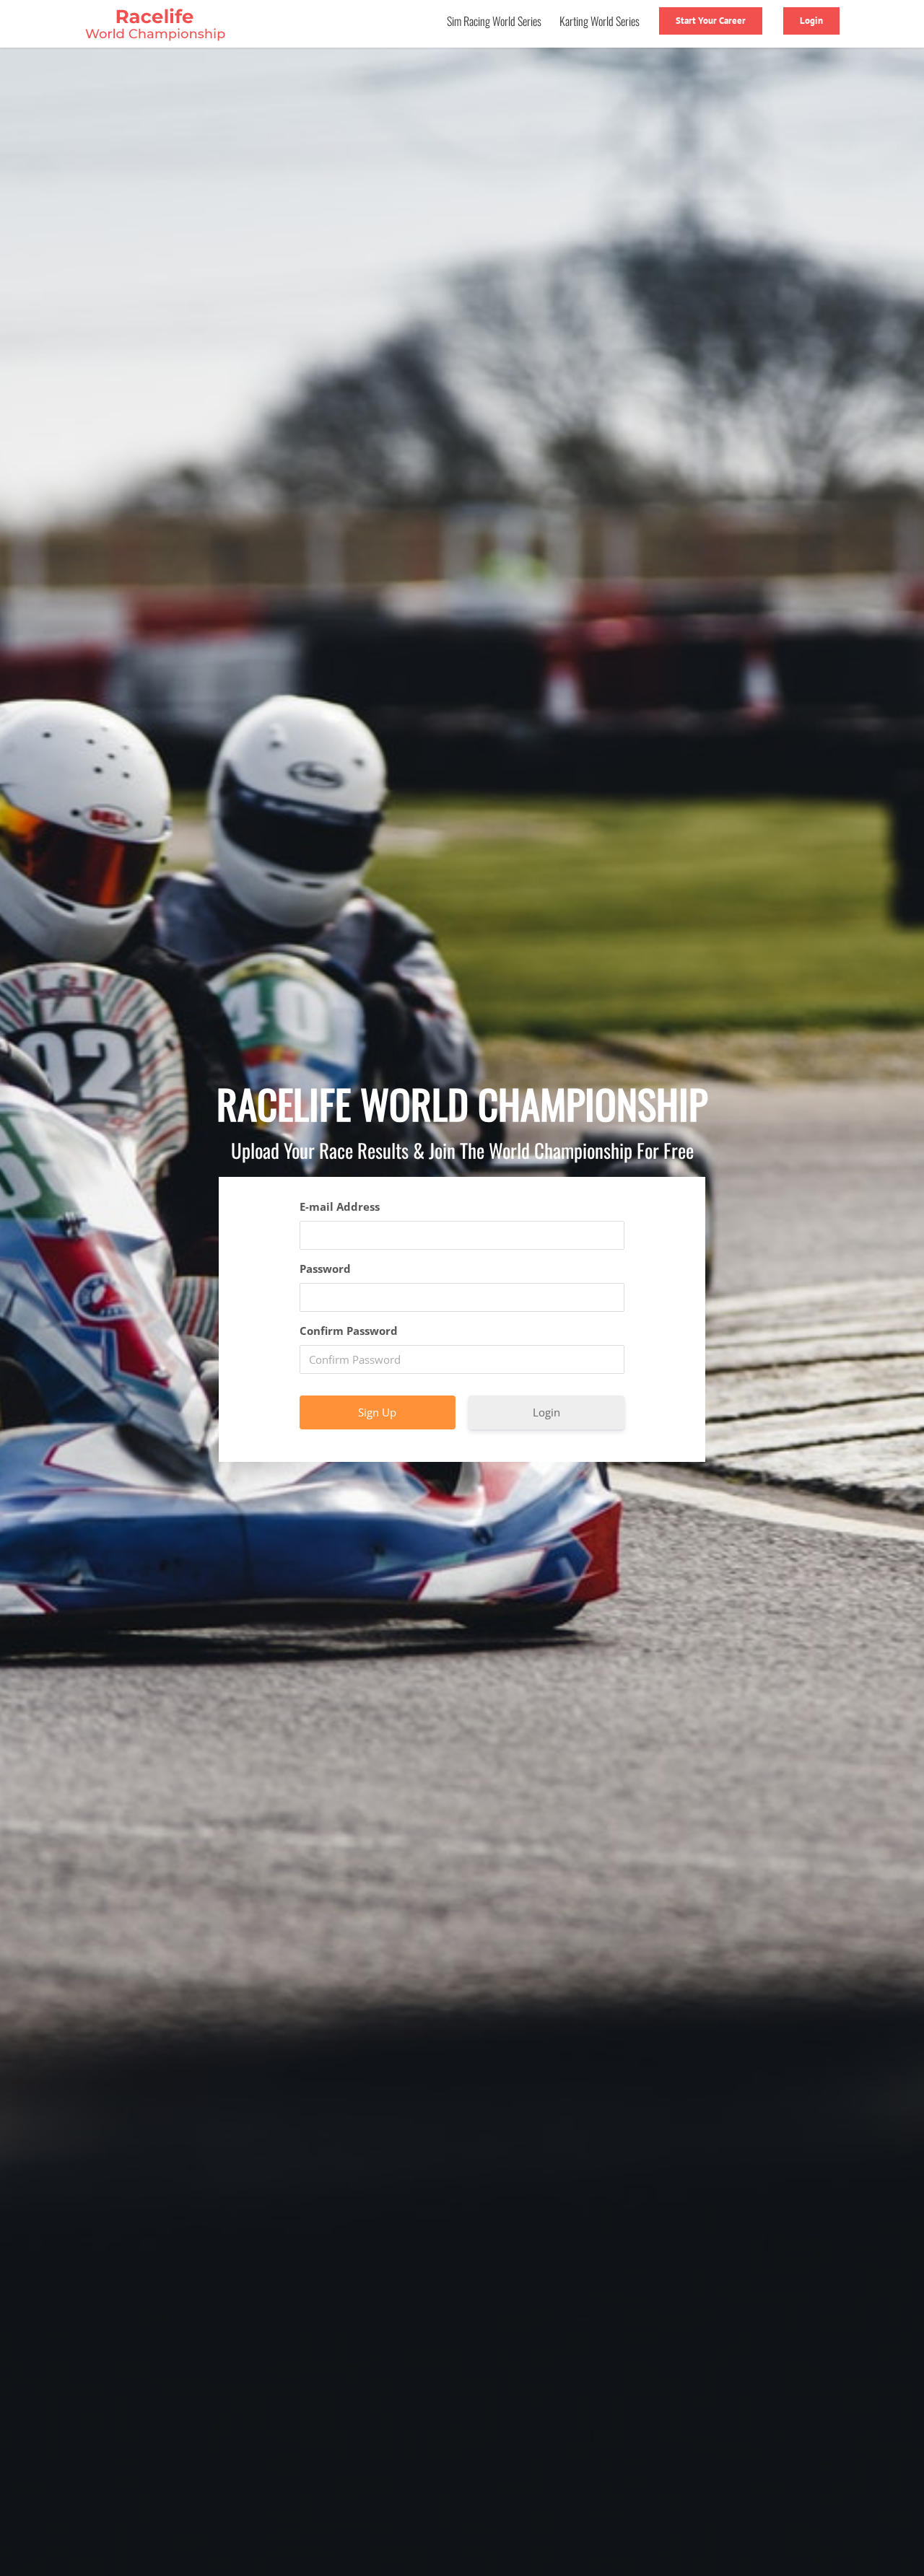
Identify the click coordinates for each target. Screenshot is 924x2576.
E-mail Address (340, 1206)
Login (546, 1412)
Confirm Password (349, 1331)
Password (325, 1269)
